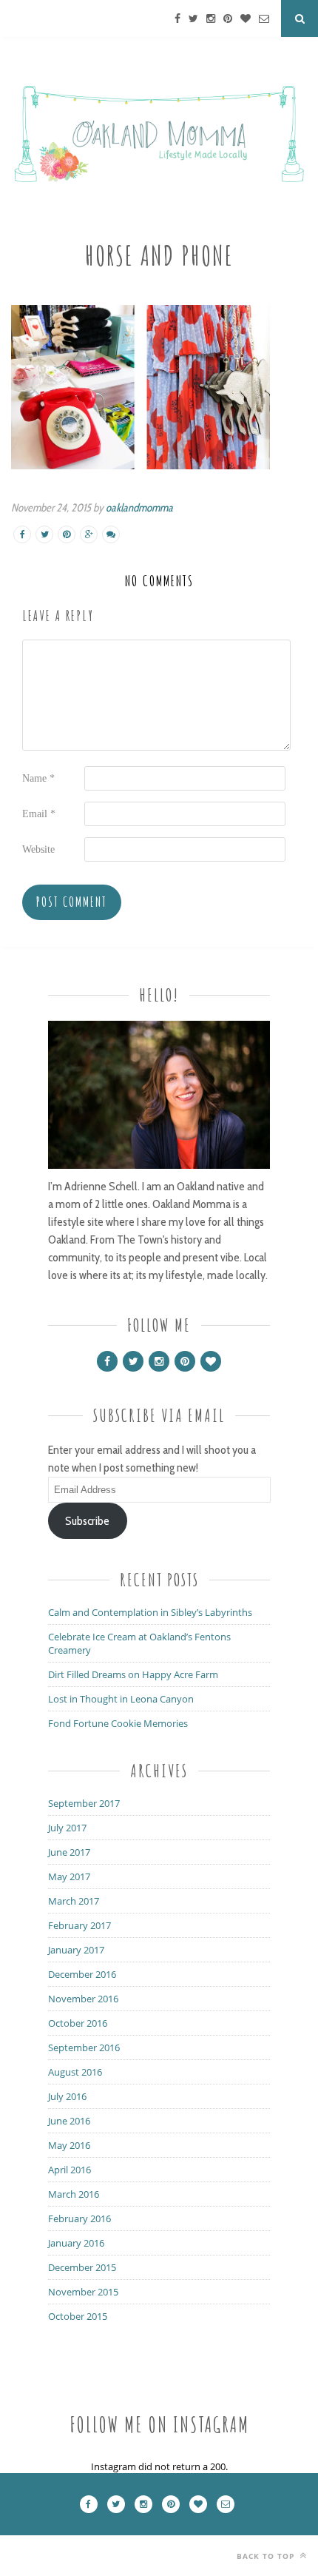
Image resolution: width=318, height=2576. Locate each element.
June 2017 (69, 1852)
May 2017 (69, 1876)
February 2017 (79, 1925)
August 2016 (75, 2072)
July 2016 (67, 2096)
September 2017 (84, 1803)
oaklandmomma (139, 508)
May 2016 (69, 2145)
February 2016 (79, 2218)
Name (38, 778)
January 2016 (76, 2243)
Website (38, 849)
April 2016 (70, 2170)
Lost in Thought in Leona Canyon (121, 1699)
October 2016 (78, 2023)
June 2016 (69, 2121)
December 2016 (82, 1974)
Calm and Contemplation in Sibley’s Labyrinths (150, 1612)
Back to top (267, 2556)
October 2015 (78, 2316)
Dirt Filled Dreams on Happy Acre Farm (133, 1674)
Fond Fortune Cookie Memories (118, 1723)
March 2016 (74, 2194)
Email (39, 814)
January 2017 (76, 1950)
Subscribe (87, 1521)
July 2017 (67, 1828)
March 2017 (74, 1901)
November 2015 (83, 2292)
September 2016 (84, 2047)
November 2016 (83, 1999)
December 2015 (82, 2267)
